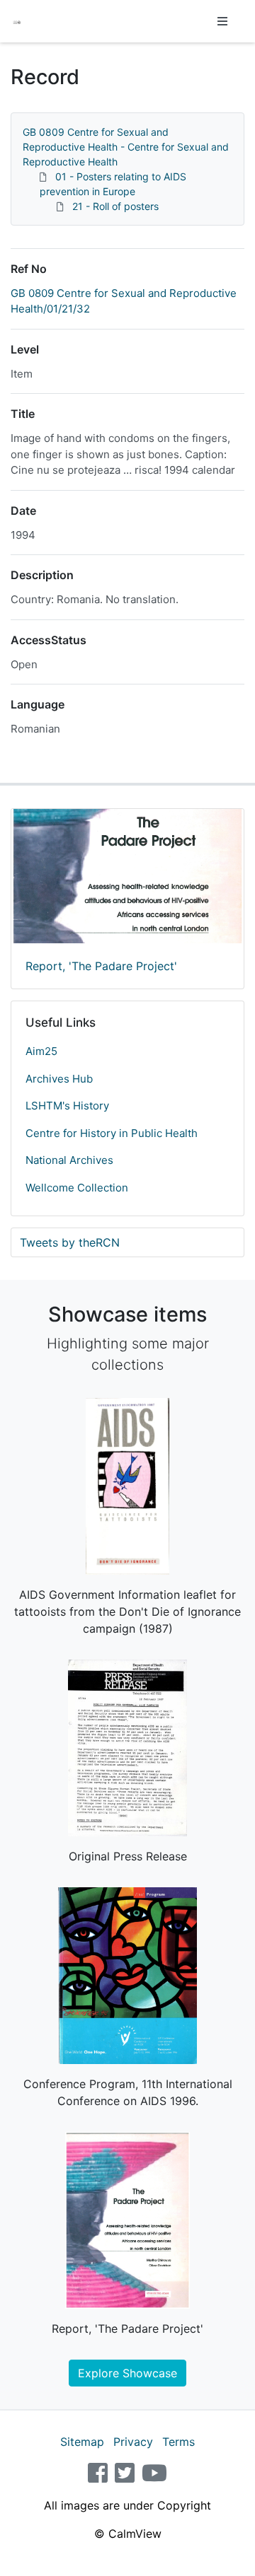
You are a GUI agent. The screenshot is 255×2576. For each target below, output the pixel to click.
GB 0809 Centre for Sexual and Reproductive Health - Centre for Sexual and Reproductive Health (126, 147)
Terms (178, 2442)
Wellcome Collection (77, 1188)
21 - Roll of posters (115, 206)
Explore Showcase (127, 2373)
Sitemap (82, 2442)
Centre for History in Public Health (112, 1133)
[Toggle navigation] (222, 21)
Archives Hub (59, 1079)
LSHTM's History (67, 1106)
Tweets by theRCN (70, 1242)
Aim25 (41, 1051)
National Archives (69, 1160)
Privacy (133, 2442)
